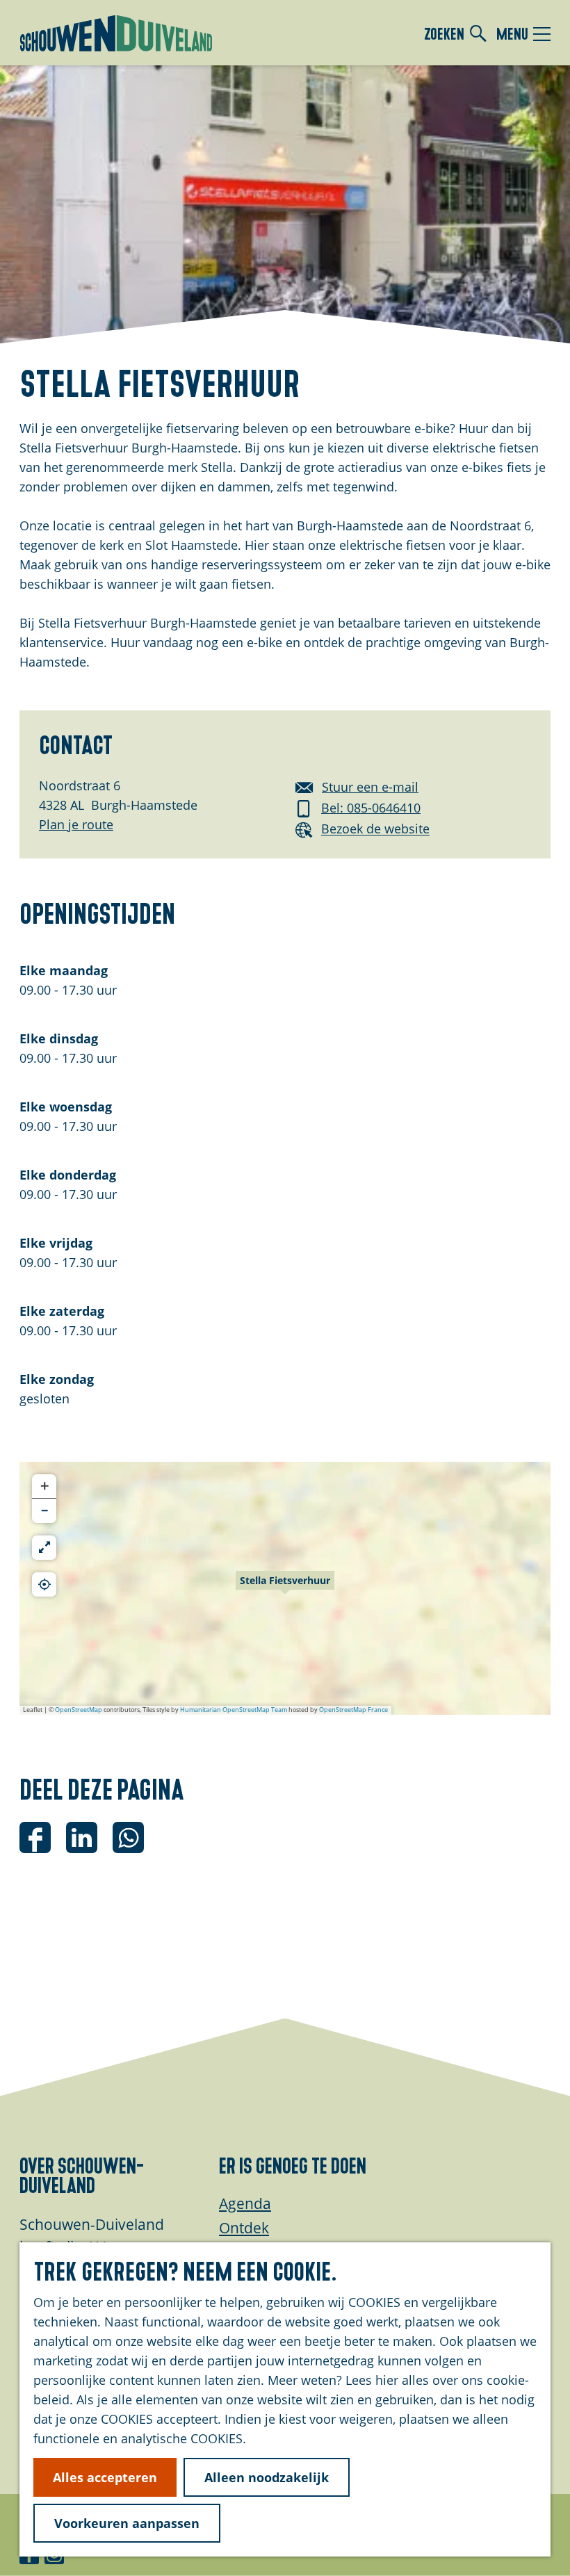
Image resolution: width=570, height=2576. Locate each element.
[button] (285, 1588)
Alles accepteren (105, 2477)
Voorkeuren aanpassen (127, 2523)
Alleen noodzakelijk (267, 2477)
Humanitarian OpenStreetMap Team (234, 1710)
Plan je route (76, 824)
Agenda (245, 2203)
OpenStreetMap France (353, 1710)
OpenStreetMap (79, 1710)
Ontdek (244, 2228)
